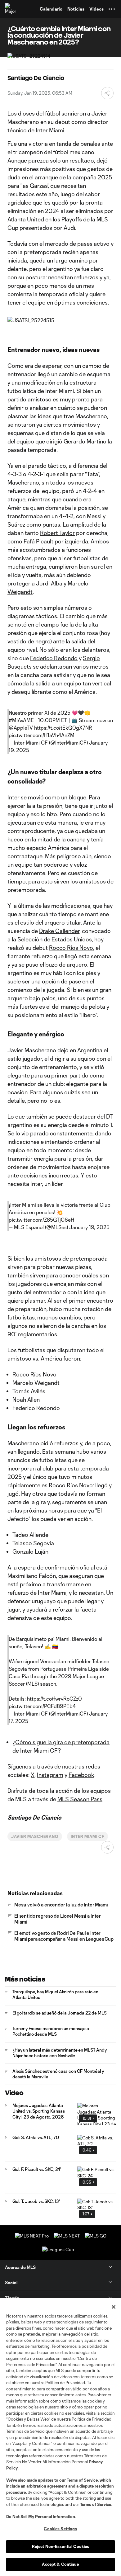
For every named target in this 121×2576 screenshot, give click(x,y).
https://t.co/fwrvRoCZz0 (54, 1699)
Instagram (50, 1775)
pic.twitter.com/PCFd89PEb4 (42, 1706)
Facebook (81, 1775)
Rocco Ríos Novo (71, 948)
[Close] (114, 2307)
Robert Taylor (57, 533)
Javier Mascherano (35, 1836)
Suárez (16, 524)
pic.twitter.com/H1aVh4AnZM (42, 735)
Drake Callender (59, 931)
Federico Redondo (54, 658)
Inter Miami (50, 130)
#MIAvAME (21, 720)
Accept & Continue (60, 2564)
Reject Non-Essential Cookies (61, 2546)
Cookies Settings (60, 2529)
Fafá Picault (38, 541)
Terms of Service (82, 2480)
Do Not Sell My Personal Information (41, 2517)
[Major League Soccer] (11, 9)
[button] (112, 9)
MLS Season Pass (80, 1799)
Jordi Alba (49, 583)
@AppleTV (21, 728)
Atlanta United (26, 219)
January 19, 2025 (89, 1227)
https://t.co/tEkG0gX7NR (63, 728)
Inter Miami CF (87, 1836)
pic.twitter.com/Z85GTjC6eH (41, 1220)
